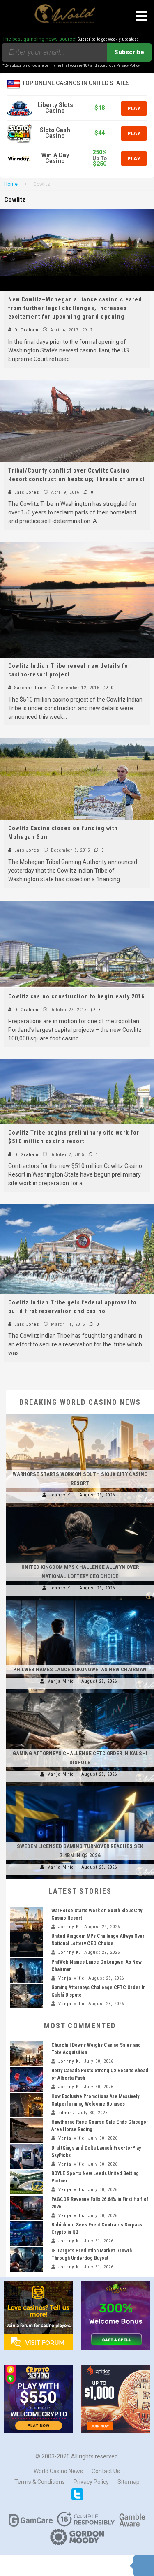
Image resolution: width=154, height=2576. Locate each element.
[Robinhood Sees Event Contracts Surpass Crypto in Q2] (27, 2233)
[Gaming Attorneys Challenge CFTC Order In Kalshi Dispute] (80, 1693)
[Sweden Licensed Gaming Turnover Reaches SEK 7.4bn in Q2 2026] (80, 1786)
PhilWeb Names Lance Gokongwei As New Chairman (80, 1669)
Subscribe (129, 52)
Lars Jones (26, 492)
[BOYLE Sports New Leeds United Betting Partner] (27, 2182)
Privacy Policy (91, 2482)
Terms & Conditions (40, 2482)
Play (134, 108)
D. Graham (26, 330)
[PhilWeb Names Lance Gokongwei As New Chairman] (80, 1600)
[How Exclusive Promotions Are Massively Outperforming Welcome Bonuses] (27, 2105)
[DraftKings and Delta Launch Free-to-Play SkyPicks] (27, 2157)
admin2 (67, 2113)
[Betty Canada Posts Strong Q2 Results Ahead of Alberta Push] (27, 2079)
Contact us (106, 2471)
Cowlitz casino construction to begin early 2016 (76, 996)
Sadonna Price (30, 688)
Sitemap (129, 2482)
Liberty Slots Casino (55, 108)
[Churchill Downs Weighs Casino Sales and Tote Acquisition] (27, 2054)
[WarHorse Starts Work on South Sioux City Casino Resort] (80, 1414)
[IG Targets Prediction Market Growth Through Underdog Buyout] (27, 2259)
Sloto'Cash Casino (55, 133)
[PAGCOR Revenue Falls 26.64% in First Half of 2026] (27, 2208)
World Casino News (58, 2471)
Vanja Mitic (61, 1681)
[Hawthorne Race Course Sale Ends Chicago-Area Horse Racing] (27, 2131)
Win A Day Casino (55, 158)
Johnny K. (61, 1495)
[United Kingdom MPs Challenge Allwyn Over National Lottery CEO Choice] (80, 1507)
